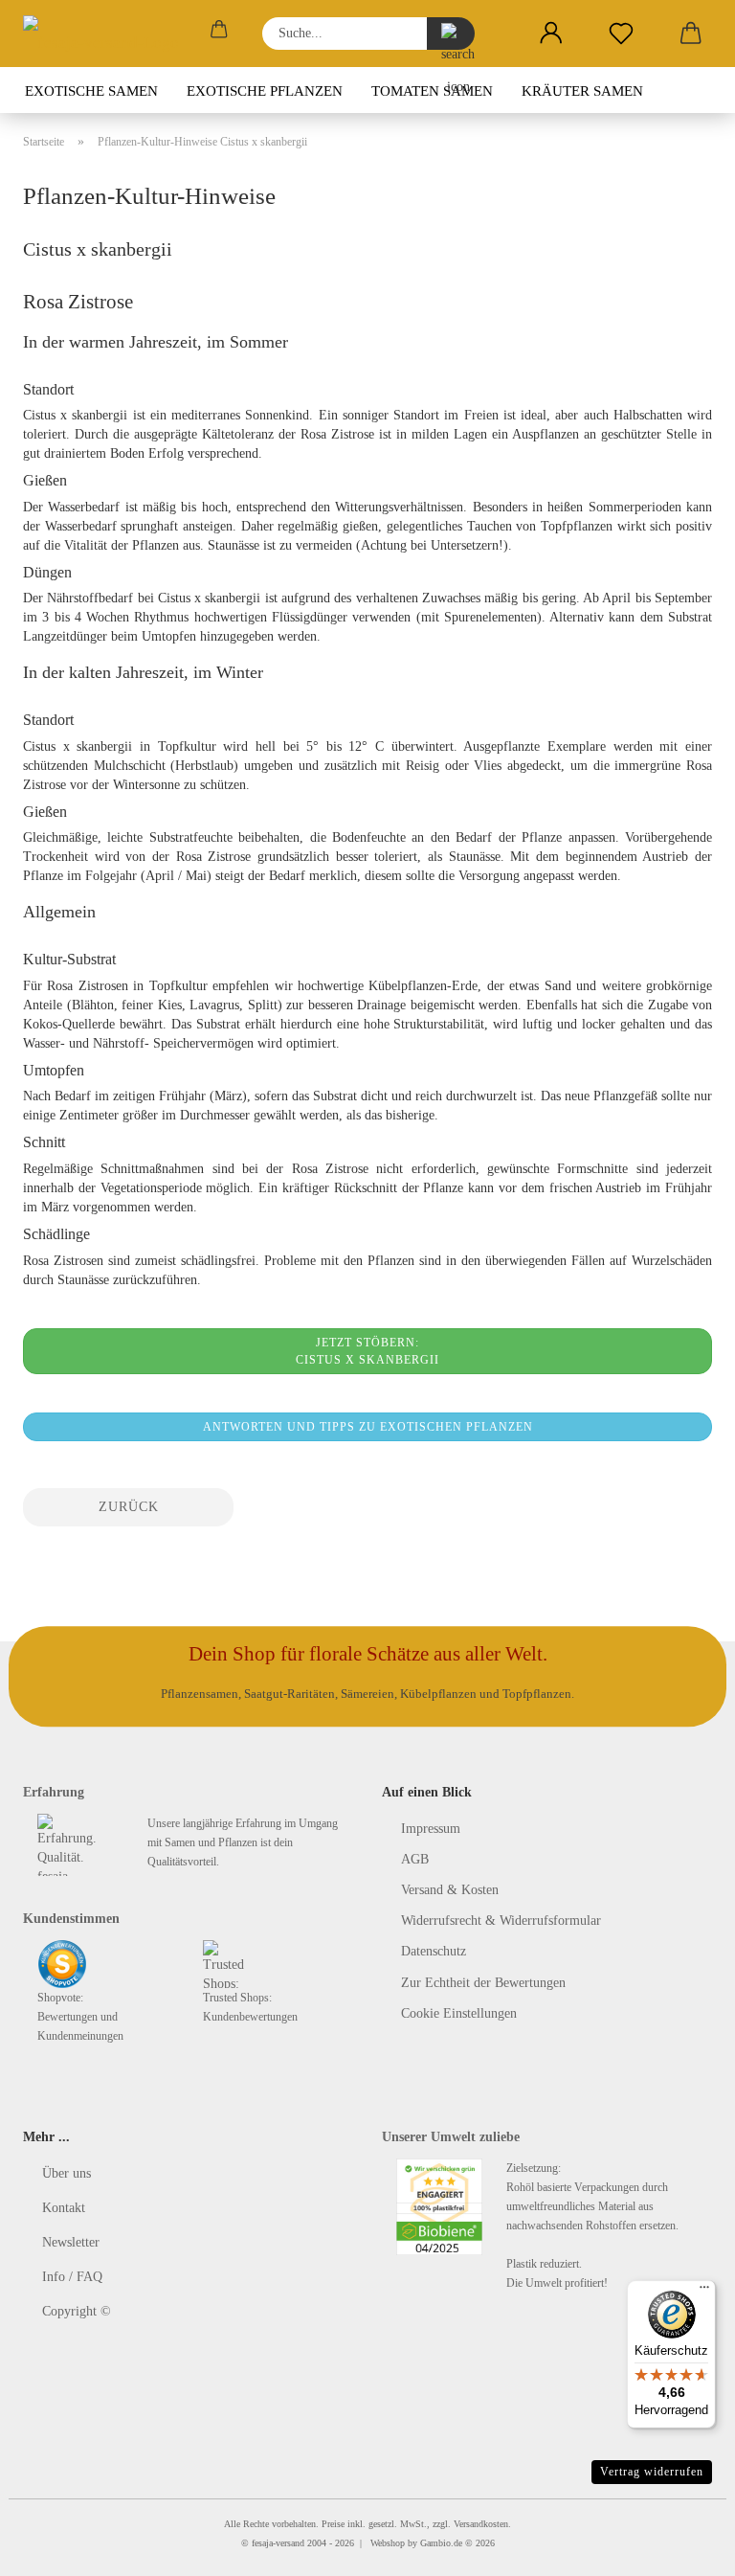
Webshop (388, 2543)
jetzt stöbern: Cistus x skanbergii (367, 1351)
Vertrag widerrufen (652, 2472)
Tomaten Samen (432, 91)
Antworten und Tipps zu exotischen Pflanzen (368, 1427)
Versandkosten (481, 2524)
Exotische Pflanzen (265, 91)
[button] (551, 34)
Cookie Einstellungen (459, 2013)
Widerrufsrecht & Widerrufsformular (501, 1921)
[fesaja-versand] (108, 34)
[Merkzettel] (621, 34)
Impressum (431, 1829)
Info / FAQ (72, 2277)
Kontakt (64, 2208)
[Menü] (704, 2292)
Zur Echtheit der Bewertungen (483, 1983)
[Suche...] (451, 34)
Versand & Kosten (450, 1890)
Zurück (129, 1507)
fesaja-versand (278, 2543)
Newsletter (71, 2242)
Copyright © (77, 2311)
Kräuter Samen (582, 91)
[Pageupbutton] (682, 2547)
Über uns (67, 2173)
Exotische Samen (91, 91)
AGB (415, 1859)
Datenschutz (434, 1951)
